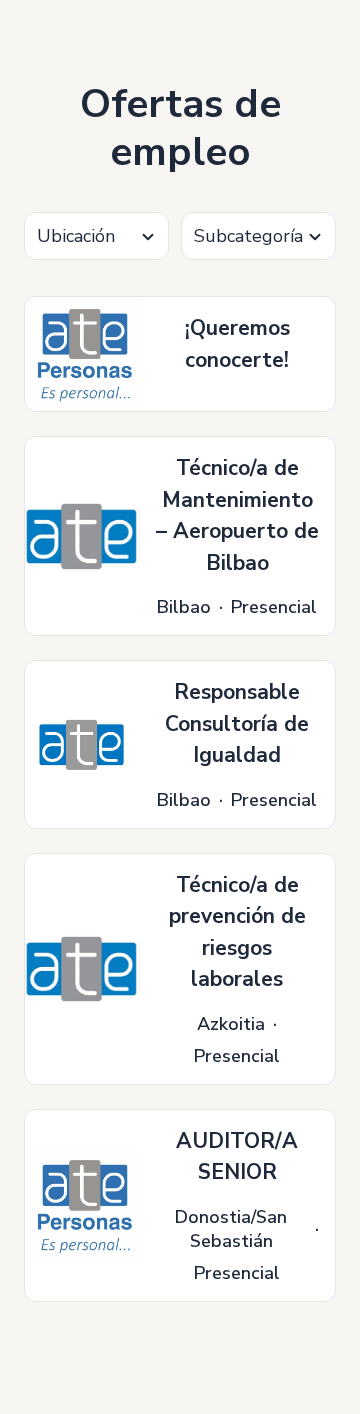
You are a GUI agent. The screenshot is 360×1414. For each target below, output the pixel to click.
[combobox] (96, 236)
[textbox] (96, 236)
